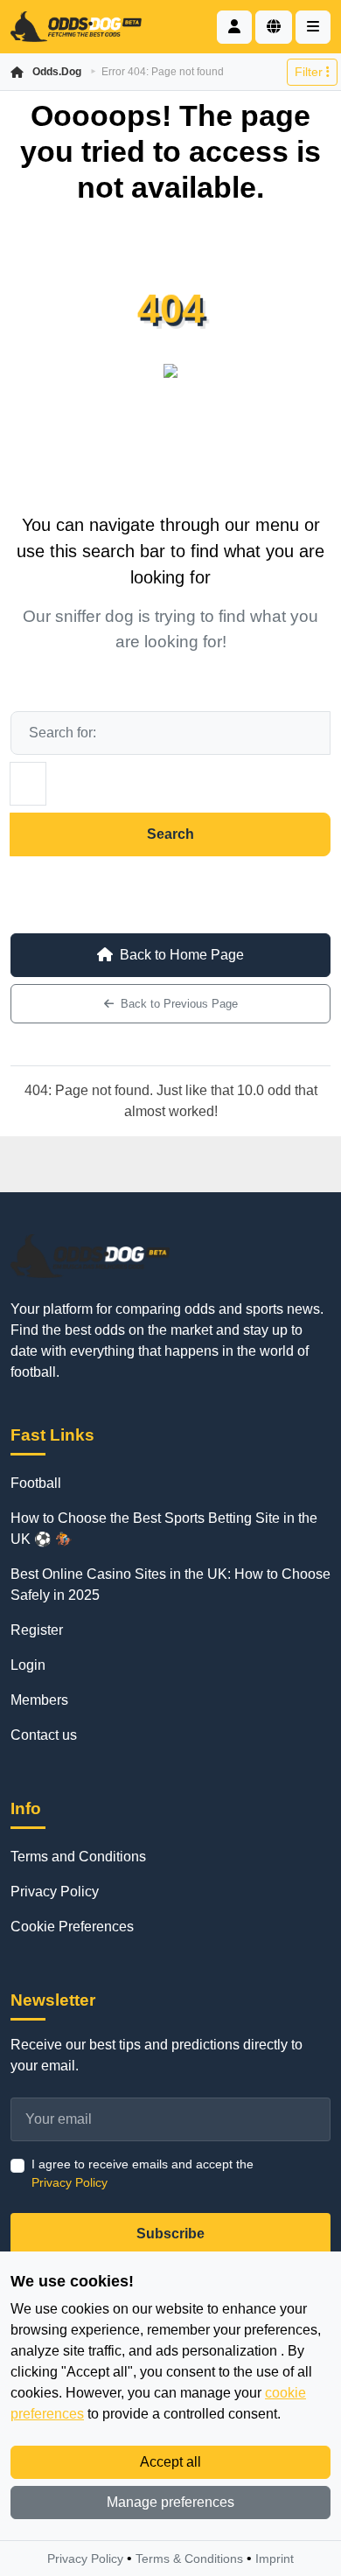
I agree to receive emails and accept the (143, 2173)
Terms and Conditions (78, 1857)
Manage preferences (170, 2502)
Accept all (170, 2462)
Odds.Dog (57, 72)
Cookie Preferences (72, 1927)
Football (36, 1483)
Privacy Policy (55, 1892)
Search (170, 834)
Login (28, 1665)
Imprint (275, 2559)
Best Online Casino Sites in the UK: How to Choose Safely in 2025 (170, 1585)
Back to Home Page (182, 955)
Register (37, 1630)
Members (39, 1700)
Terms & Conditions (189, 2559)
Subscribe (170, 2234)
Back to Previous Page (179, 1004)
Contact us (44, 1735)
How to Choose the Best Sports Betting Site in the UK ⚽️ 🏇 (164, 1529)
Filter (310, 72)
